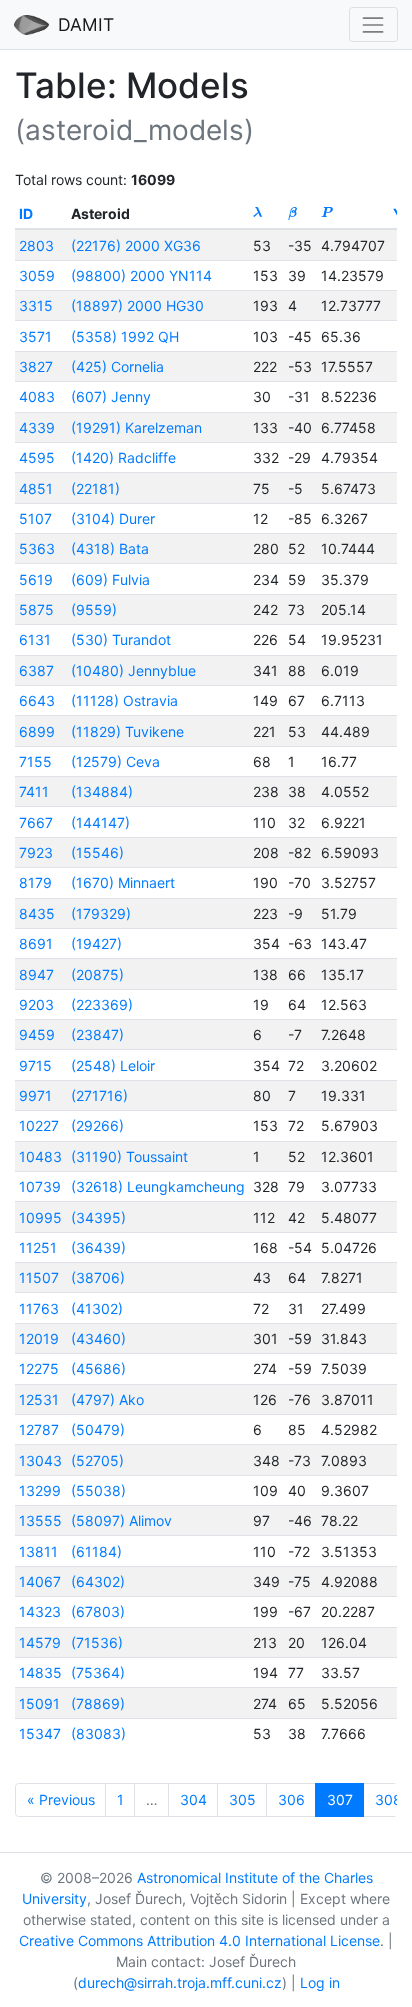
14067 (40, 1581)
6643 (37, 700)
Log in (320, 1982)
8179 (35, 882)
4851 (36, 488)
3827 (36, 366)
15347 (40, 1733)
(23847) (97, 1034)
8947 (36, 974)
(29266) (97, 1125)
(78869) (98, 1703)
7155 (35, 761)
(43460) (98, 1338)
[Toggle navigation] (373, 24)
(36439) (98, 1247)
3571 (35, 336)
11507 (39, 1277)
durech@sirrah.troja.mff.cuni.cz (180, 1982)
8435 (37, 913)
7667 (36, 822)
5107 (35, 518)
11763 (39, 1308)
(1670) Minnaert (123, 882)
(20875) (97, 974)
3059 (37, 275)
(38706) (98, 1277)
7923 (36, 852)
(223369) (102, 1004)
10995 (40, 1217)
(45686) (98, 1368)
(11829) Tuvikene (127, 731)
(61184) (96, 1551)
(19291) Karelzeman (136, 427)
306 (291, 1799)
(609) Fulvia (110, 579)
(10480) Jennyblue (133, 670)
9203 (36, 1004)
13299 (40, 1490)
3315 (36, 305)
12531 (39, 1399)
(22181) (95, 488)
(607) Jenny (111, 396)
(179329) (101, 913)
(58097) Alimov (121, 1520)
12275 (39, 1368)
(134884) (102, 791)
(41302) (97, 1308)
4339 (37, 427)
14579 (40, 1642)
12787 (39, 1429)
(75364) (98, 1672)
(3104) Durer (113, 518)
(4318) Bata (110, 548)
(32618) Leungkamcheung (158, 1186)
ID (26, 213)
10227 (39, 1125)
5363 (37, 548)
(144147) (100, 822)
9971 (35, 1095)
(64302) (98, 1581)
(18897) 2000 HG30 (137, 305)
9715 (35, 1065)
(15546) (97, 852)
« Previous (61, 1799)
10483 (40, 1156)
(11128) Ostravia (124, 700)
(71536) (97, 1642)
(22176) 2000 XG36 (136, 245)
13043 (40, 1460)
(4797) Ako (107, 1399)
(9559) (94, 609)
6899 (37, 731)
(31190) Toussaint (129, 1156)
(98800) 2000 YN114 (141, 275)
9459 (37, 1034)
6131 (35, 639)
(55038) (98, 1490)
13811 (38, 1551)
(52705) (97, 1460)
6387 (36, 670)
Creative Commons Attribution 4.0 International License (199, 1940)
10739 (40, 1186)
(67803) (98, 1611)
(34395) (98, 1217)
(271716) (99, 1095)
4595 (37, 457)
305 (242, 1799)
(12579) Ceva (115, 761)
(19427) (96, 943)
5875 (36, 609)
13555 (40, 1520)
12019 (39, 1338)
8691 (36, 943)
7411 (34, 791)
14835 (40, 1672)
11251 (38, 1247)
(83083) (98, 1733)
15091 (39, 1703)
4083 (37, 396)
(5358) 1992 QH (125, 336)
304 (193, 1799)
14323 (40, 1611)
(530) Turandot (121, 639)
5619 (36, 579)
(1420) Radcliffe (123, 457)
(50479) (98, 1429)
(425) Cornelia (117, 366)
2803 (36, 245)
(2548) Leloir (113, 1065)
